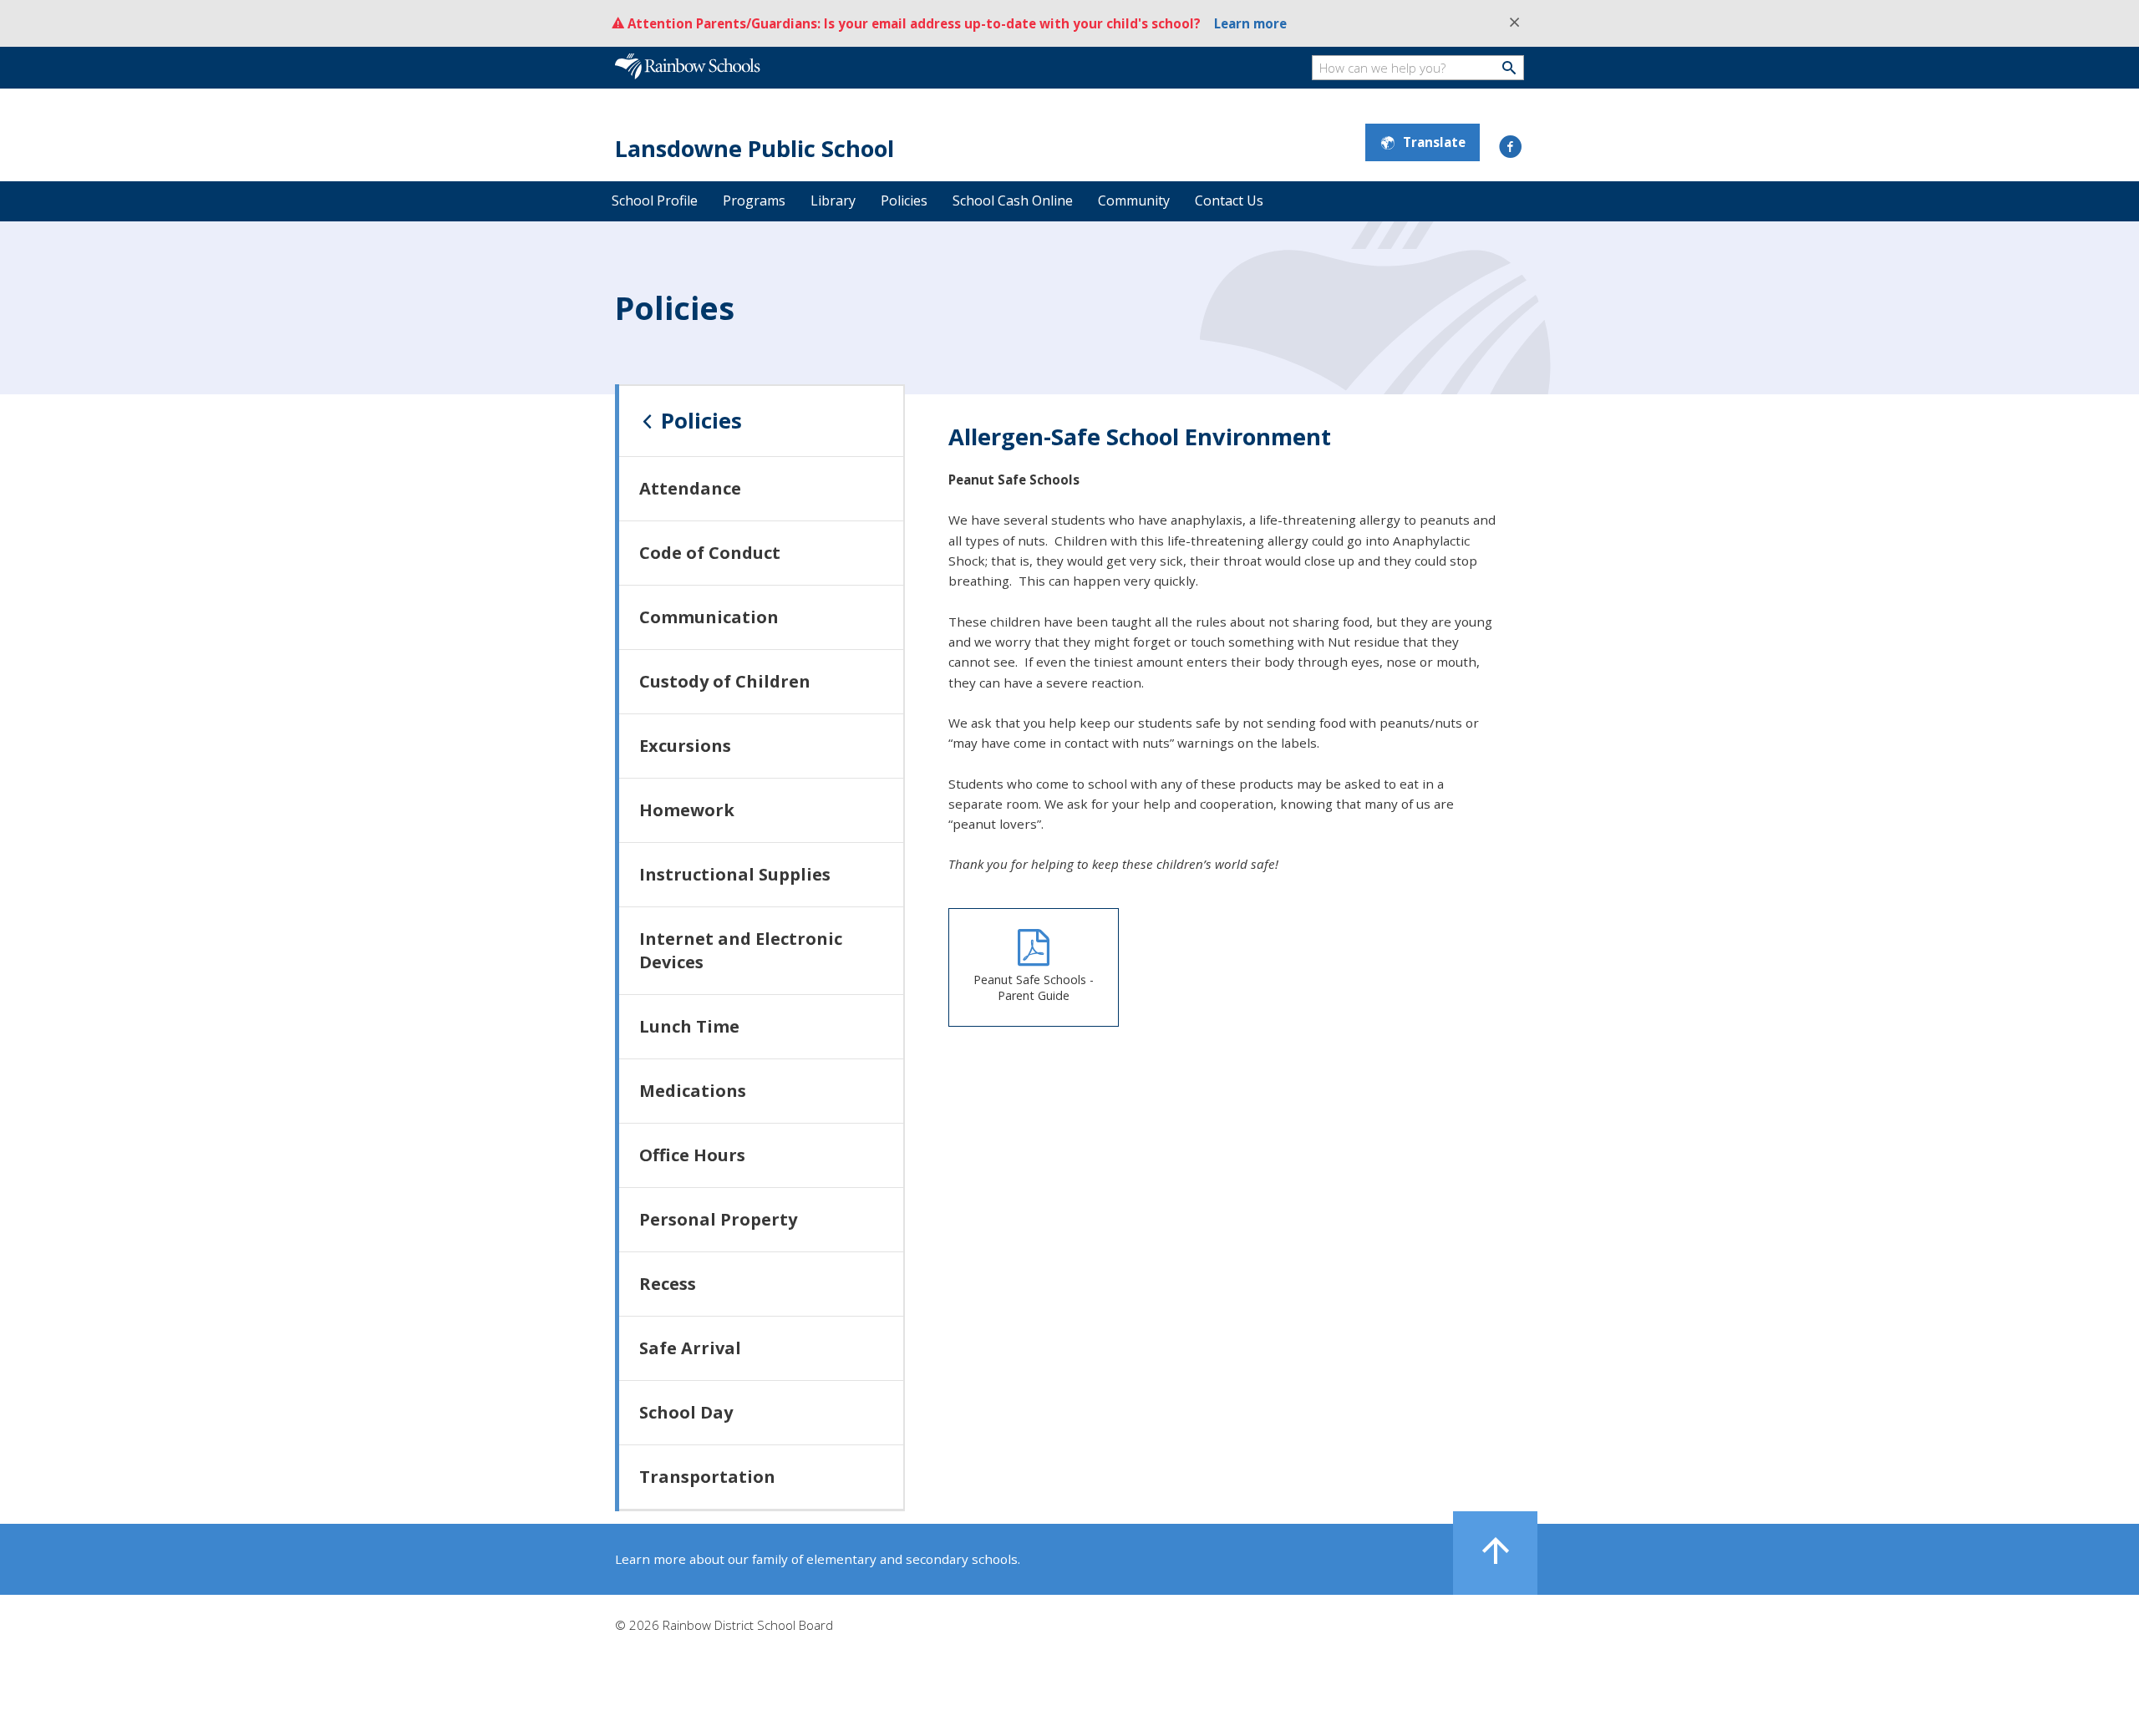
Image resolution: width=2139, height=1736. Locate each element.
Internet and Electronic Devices (741, 950)
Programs (754, 201)
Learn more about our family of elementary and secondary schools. (818, 1559)
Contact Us (1229, 201)
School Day (686, 1412)
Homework (687, 810)
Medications (693, 1091)
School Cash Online (1013, 201)
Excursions (685, 746)
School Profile (655, 201)
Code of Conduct (710, 553)
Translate (1434, 142)
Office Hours (692, 1155)
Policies (904, 201)
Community (1134, 201)
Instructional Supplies (735, 874)
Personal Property (718, 1219)
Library (833, 201)
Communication (709, 617)
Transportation (707, 1477)
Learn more (1250, 23)
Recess (668, 1284)
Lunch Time (689, 1026)
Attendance (690, 488)
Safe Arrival (690, 1348)
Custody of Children (725, 681)
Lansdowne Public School (754, 148)
